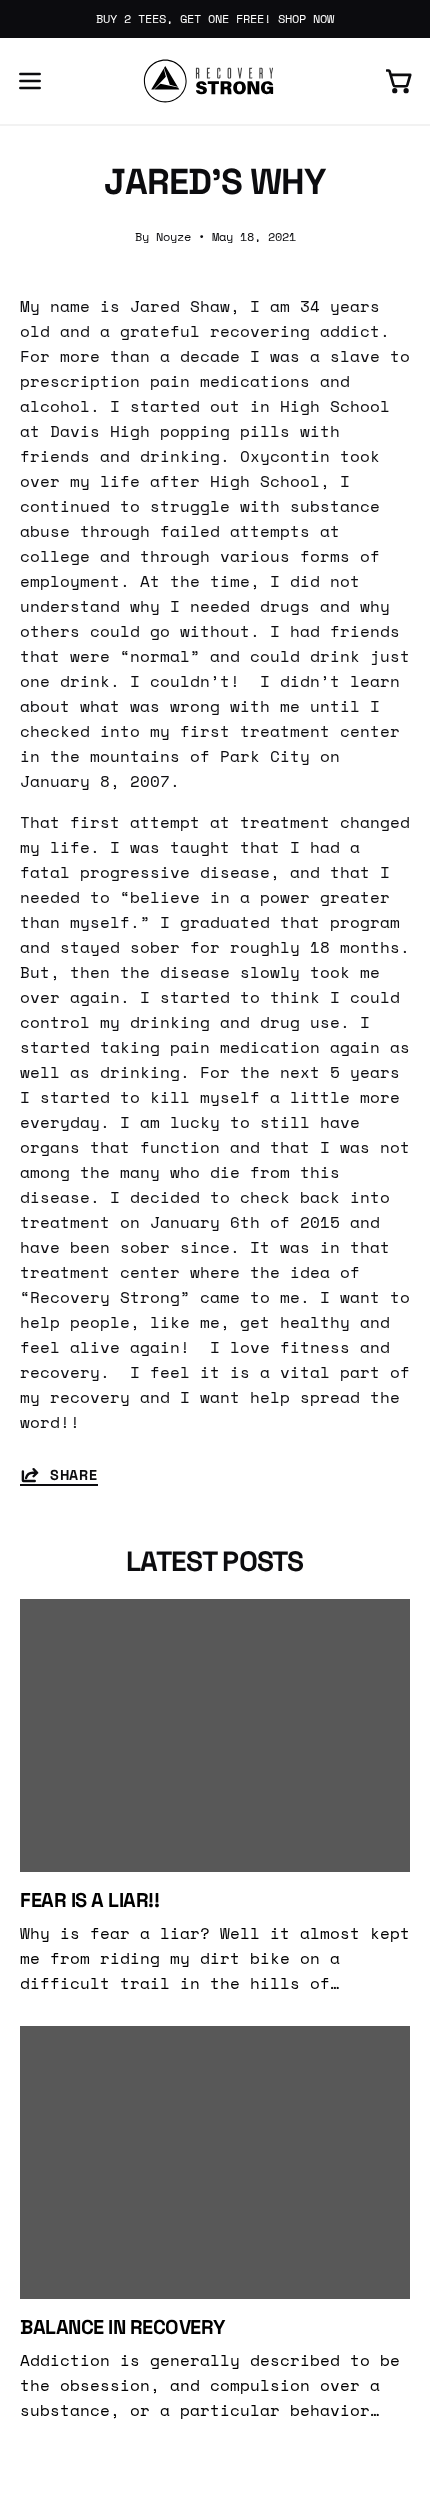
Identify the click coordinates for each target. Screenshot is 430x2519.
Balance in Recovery (122, 2327)
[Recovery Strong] (215, 81)
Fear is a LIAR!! (89, 1900)
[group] (215, 19)
